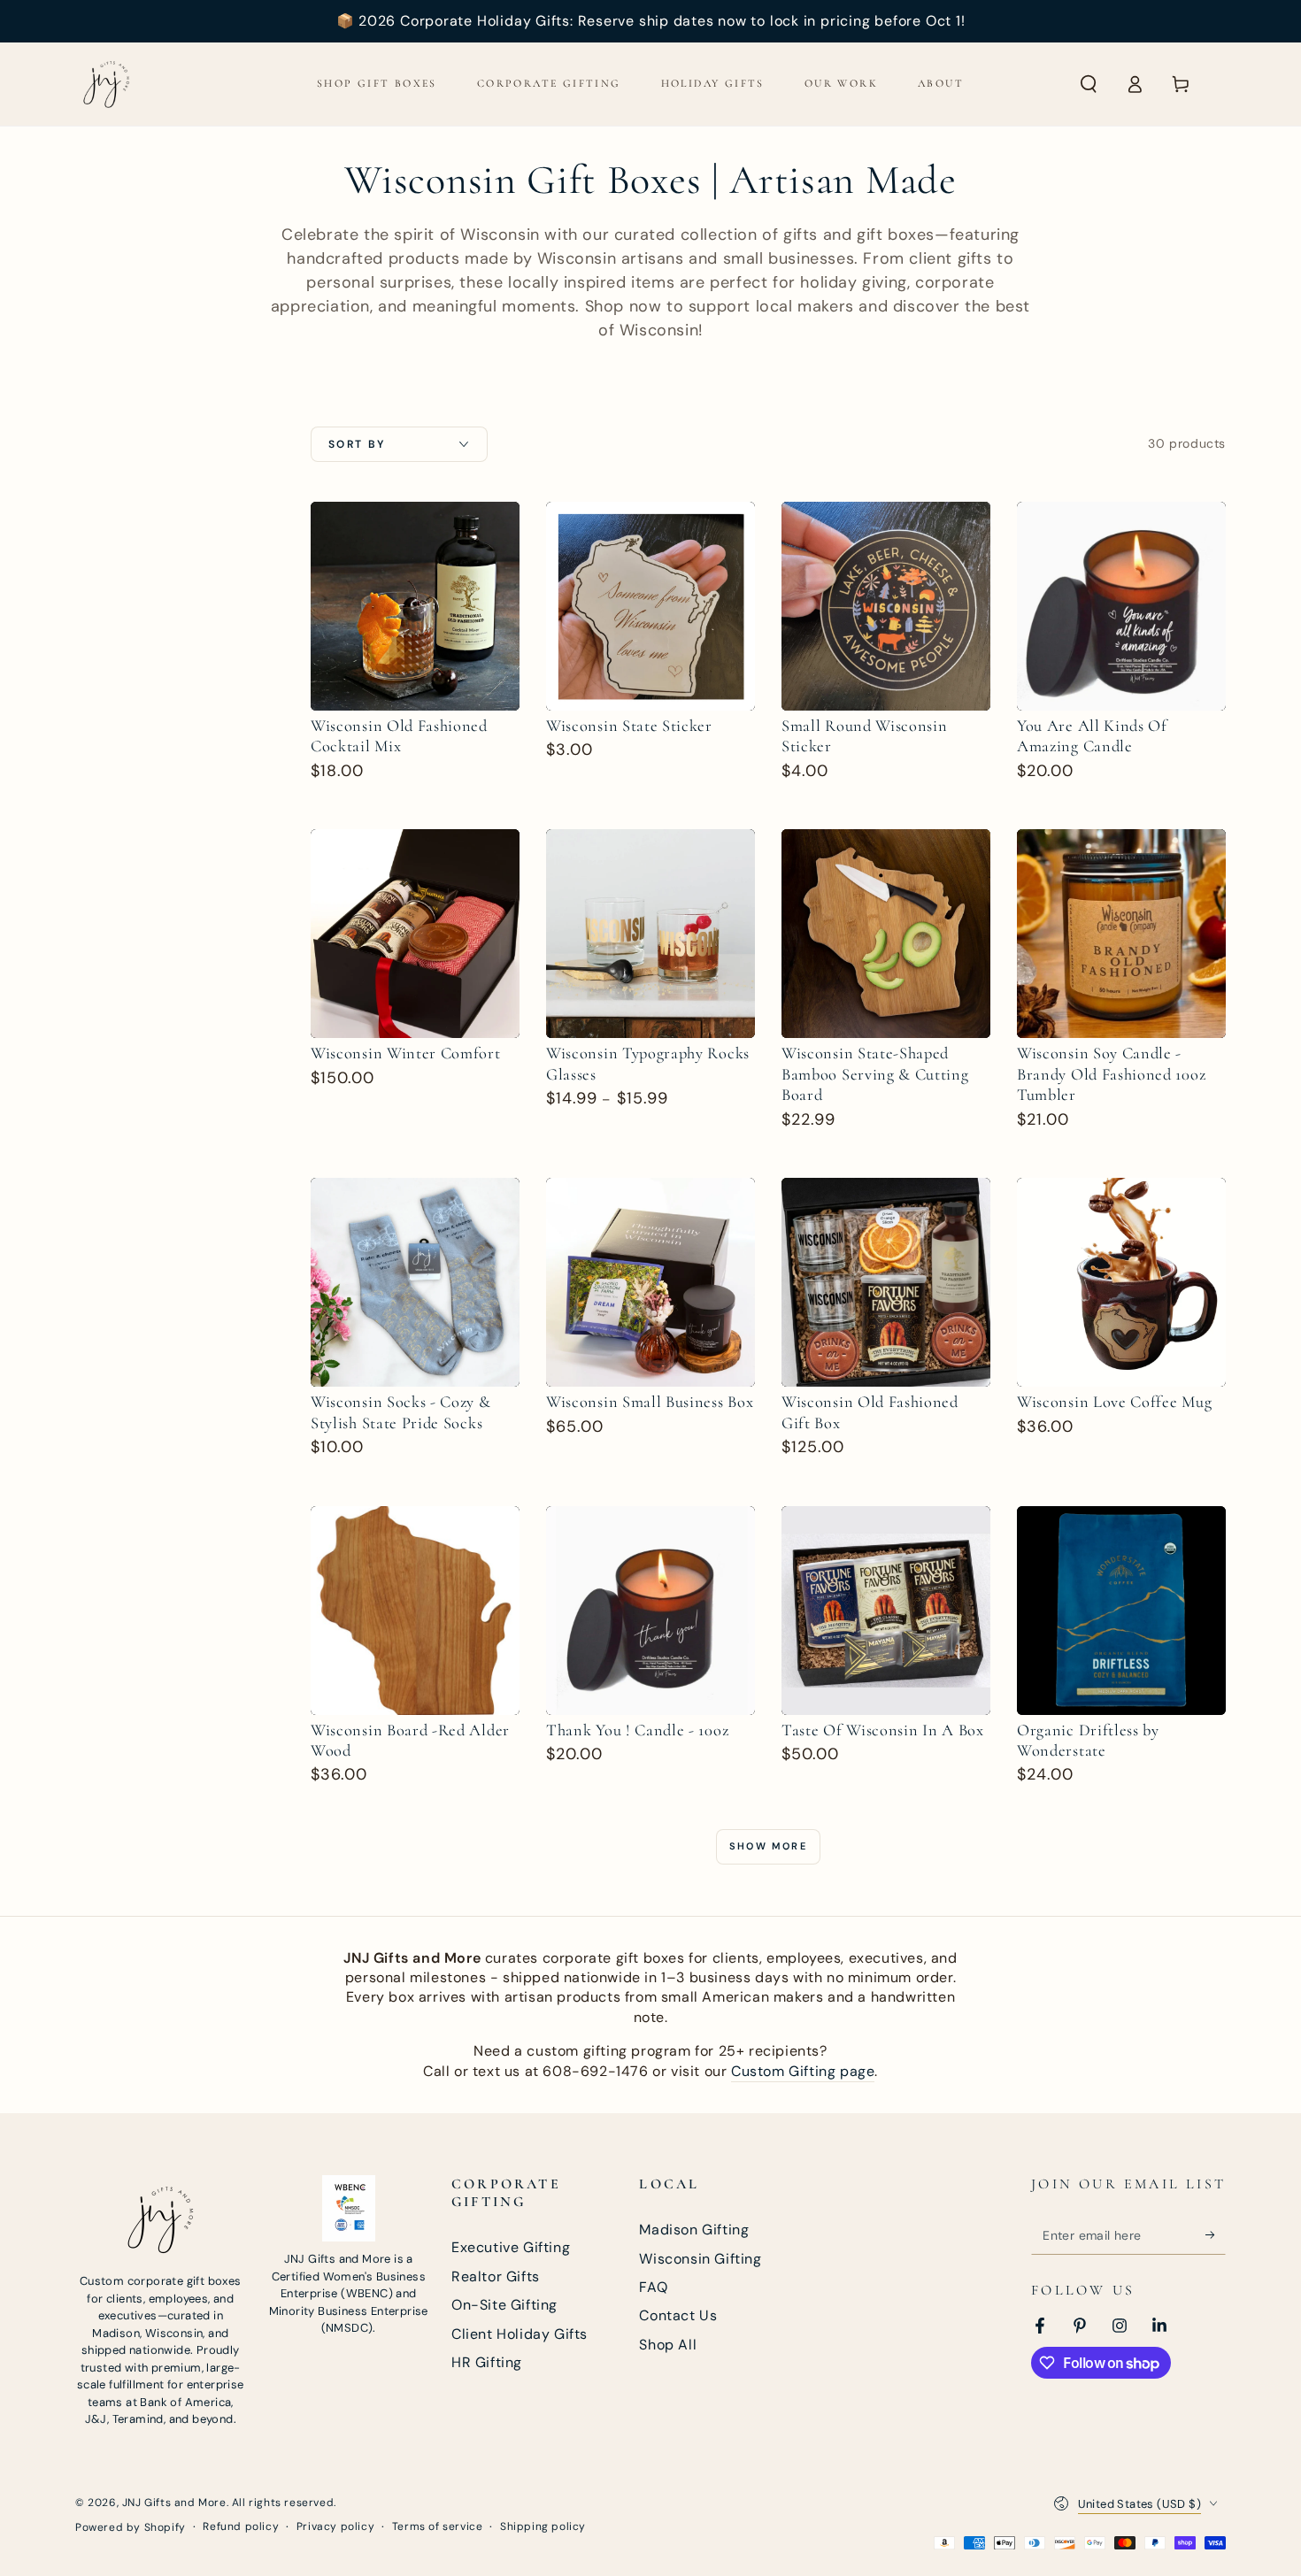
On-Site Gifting (504, 2305)
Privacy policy (335, 2526)
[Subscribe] (1216, 2234)
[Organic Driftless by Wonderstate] (1121, 1611)
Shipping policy (543, 2526)
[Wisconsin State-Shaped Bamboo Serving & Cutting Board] (886, 934)
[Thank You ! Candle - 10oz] (650, 1611)
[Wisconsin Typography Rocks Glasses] (650, 934)
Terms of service (438, 2526)
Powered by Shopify (131, 2527)
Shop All (668, 2345)
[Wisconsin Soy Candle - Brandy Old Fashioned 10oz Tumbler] (1121, 934)
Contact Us (678, 2315)
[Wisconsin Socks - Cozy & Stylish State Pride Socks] (415, 1282)
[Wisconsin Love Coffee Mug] (1121, 1282)
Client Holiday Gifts (520, 2334)
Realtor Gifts (496, 2276)
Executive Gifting (511, 2247)
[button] (1089, 84)
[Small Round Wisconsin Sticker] (886, 606)
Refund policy (241, 2526)
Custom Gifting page (803, 2071)
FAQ (653, 2287)
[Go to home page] (106, 84)
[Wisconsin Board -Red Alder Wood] (415, 1611)
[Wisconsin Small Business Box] (650, 1282)
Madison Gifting (694, 2230)
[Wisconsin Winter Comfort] (415, 934)
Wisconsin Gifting (700, 2259)
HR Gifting (487, 2362)
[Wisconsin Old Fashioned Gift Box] (886, 1282)
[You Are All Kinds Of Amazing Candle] (1121, 606)
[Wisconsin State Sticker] (650, 606)
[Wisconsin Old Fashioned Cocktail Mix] (415, 606)
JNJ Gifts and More (174, 2503)
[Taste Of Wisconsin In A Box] (886, 1611)
